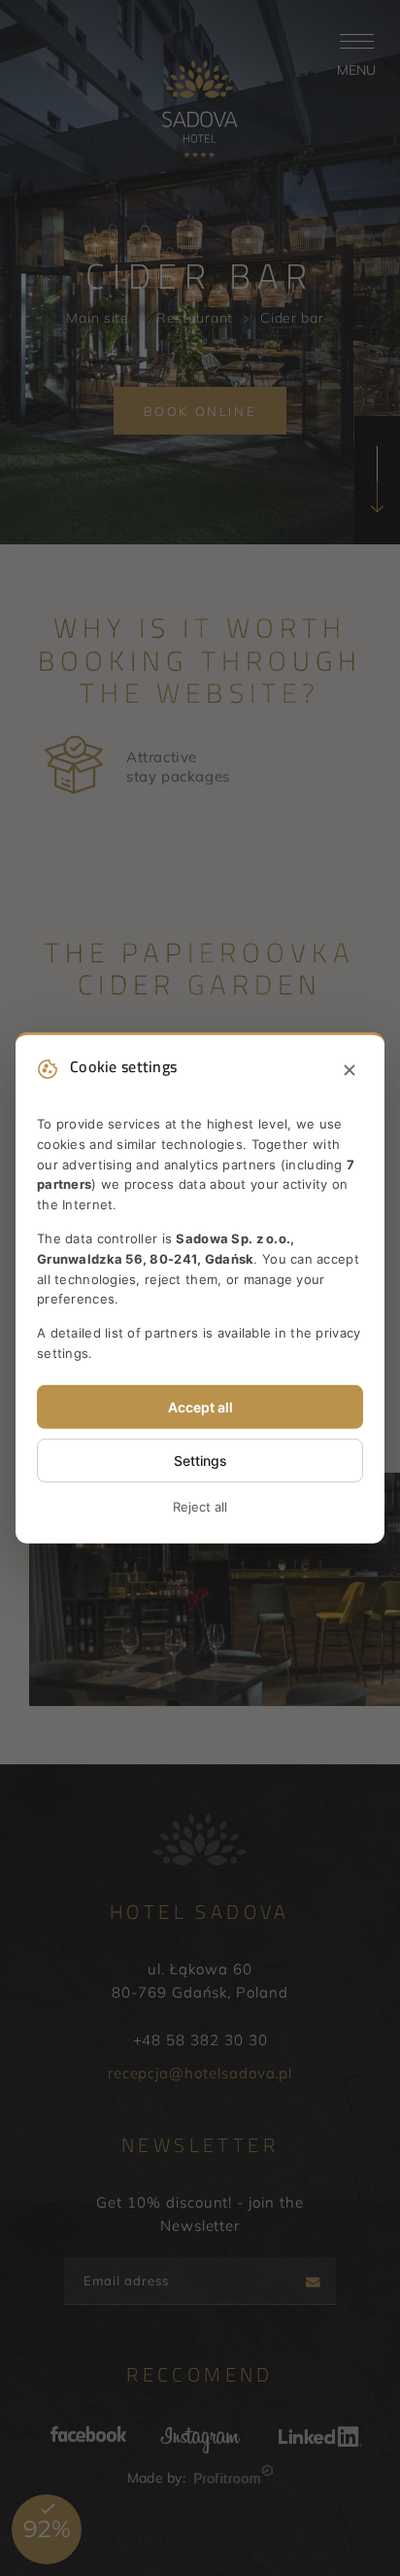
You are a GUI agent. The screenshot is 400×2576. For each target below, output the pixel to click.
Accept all (200, 1407)
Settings (200, 1461)
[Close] (350, 1071)
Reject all (200, 1507)
